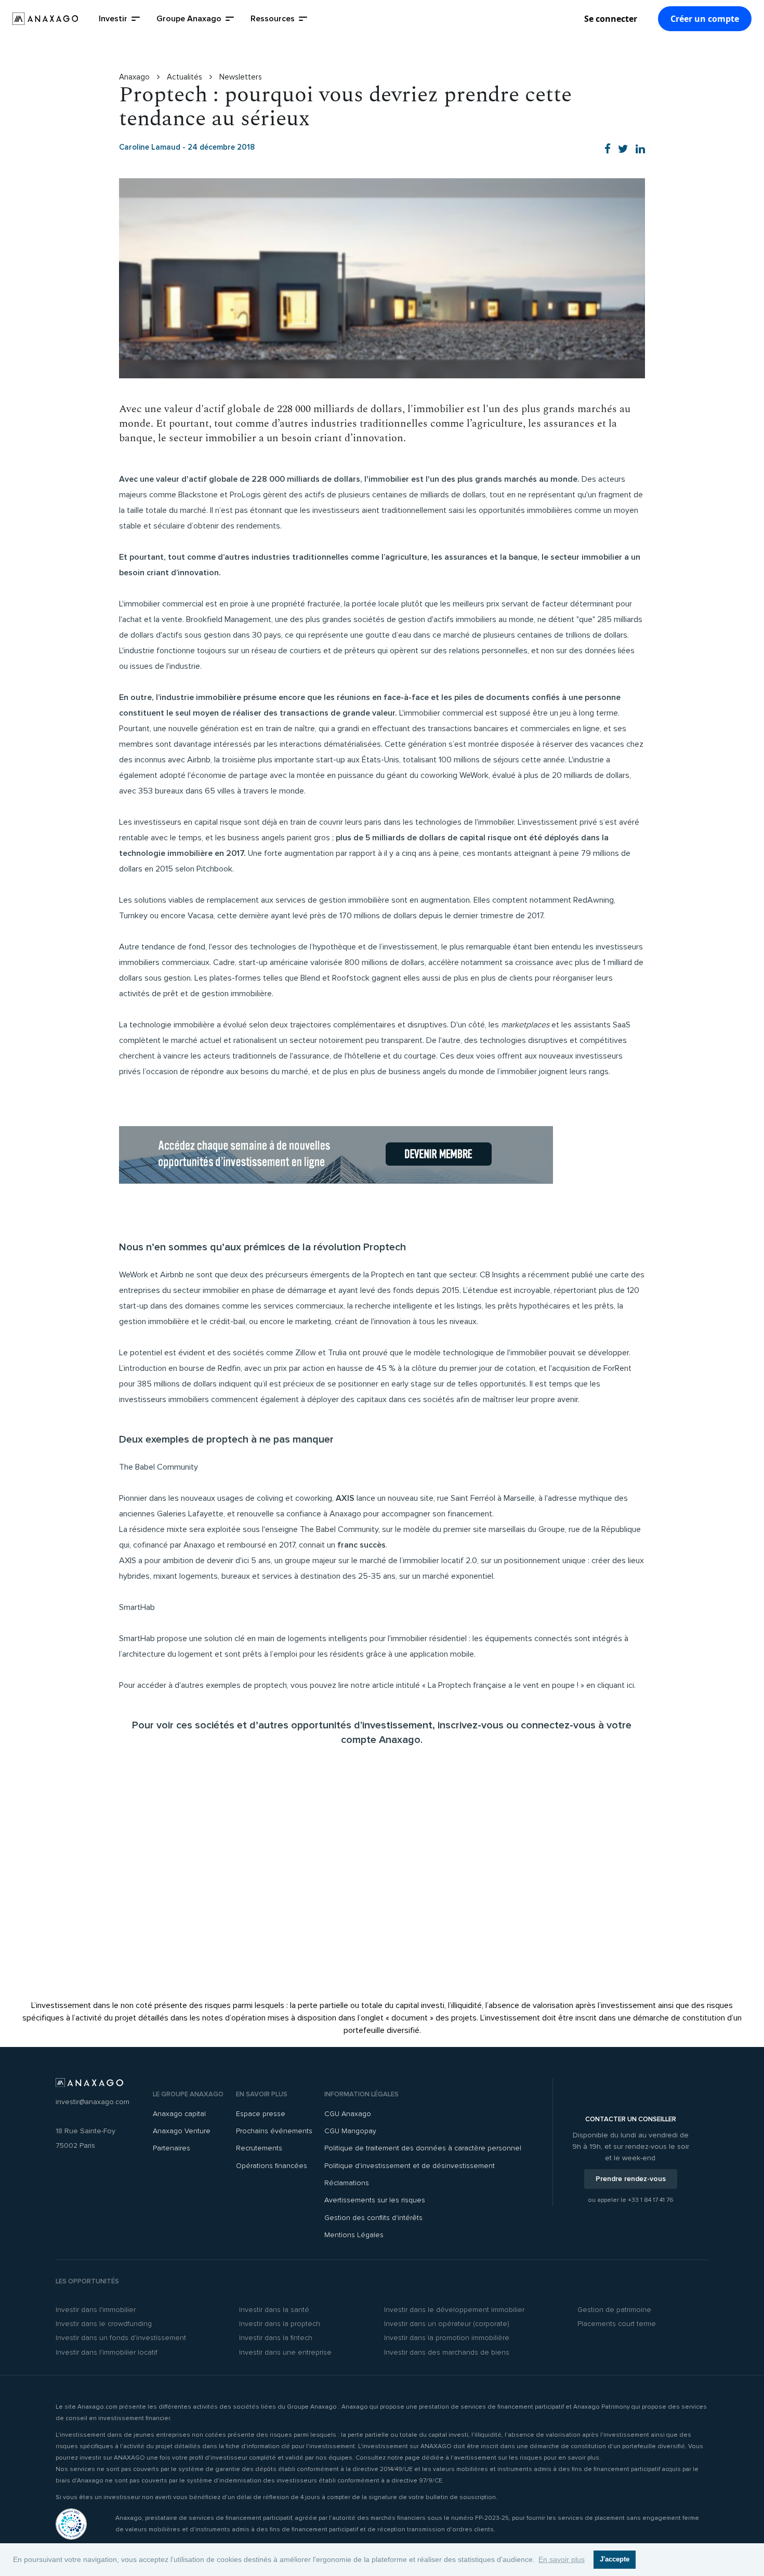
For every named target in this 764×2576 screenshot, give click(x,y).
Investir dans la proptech (280, 2324)
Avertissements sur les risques (375, 2200)
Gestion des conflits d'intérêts (373, 2218)
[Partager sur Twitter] (623, 149)
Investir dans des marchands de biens (447, 2352)
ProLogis (245, 495)
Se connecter (611, 19)
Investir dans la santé (274, 2310)
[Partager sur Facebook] (608, 149)
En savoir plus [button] (562, 2559)
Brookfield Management (229, 619)
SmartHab (137, 1639)
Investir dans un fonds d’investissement (121, 2338)
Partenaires (172, 2148)
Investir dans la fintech (276, 2338)
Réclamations (347, 2183)
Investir (113, 19)
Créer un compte (705, 19)
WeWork (474, 775)
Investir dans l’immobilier (96, 2310)
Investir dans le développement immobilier (454, 2310)
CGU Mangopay (350, 2131)
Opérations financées (272, 2166)
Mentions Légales (354, 2235)
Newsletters (241, 77)
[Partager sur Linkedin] (640, 149)
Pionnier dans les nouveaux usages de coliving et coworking (226, 1498)
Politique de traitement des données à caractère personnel (423, 2148)
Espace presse (261, 2114)
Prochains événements (274, 2131)
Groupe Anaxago (189, 19)
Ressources (273, 19)
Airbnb (199, 760)
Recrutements (259, 2148)
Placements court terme (617, 2324)
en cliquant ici (610, 1685)
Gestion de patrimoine (614, 2310)
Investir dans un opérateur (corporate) (447, 2324)
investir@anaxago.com (93, 2102)
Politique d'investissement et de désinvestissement (410, 2166)
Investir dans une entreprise (285, 2352)
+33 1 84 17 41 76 (651, 2200)
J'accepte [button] (615, 2559)
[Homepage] (45, 19)
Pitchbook (214, 869)
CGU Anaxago (348, 2114)
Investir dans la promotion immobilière (447, 2338)
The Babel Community (339, 1529)
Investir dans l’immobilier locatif (107, 2352)
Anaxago (135, 77)
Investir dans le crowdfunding (104, 2324)
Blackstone (198, 495)
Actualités (186, 77)
